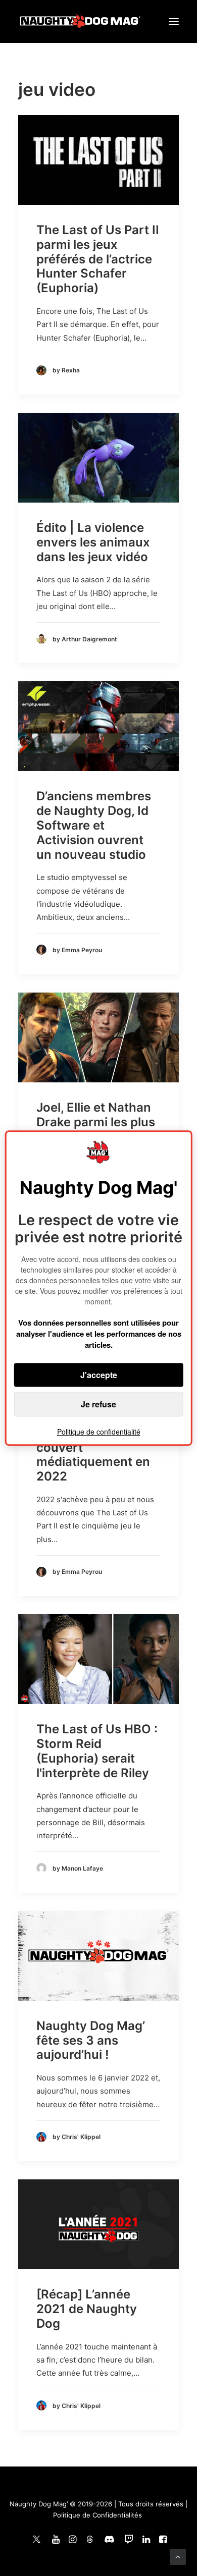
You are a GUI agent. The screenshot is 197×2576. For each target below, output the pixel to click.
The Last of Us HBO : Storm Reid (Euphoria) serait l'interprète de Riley (97, 1751)
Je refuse (98, 1404)
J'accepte (99, 1375)
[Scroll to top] (178, 2556)
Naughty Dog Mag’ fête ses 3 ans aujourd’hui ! (91, 2040)
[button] (174, 21)
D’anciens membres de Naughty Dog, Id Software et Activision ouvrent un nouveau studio (94, 825)
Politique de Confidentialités (97, 2515)
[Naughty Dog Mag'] (81, 21)
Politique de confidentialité (99, 1432)
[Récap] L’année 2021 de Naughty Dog (87, 2309)
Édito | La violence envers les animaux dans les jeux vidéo (93, 542)
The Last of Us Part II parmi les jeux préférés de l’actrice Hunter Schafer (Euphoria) (98, 259)
